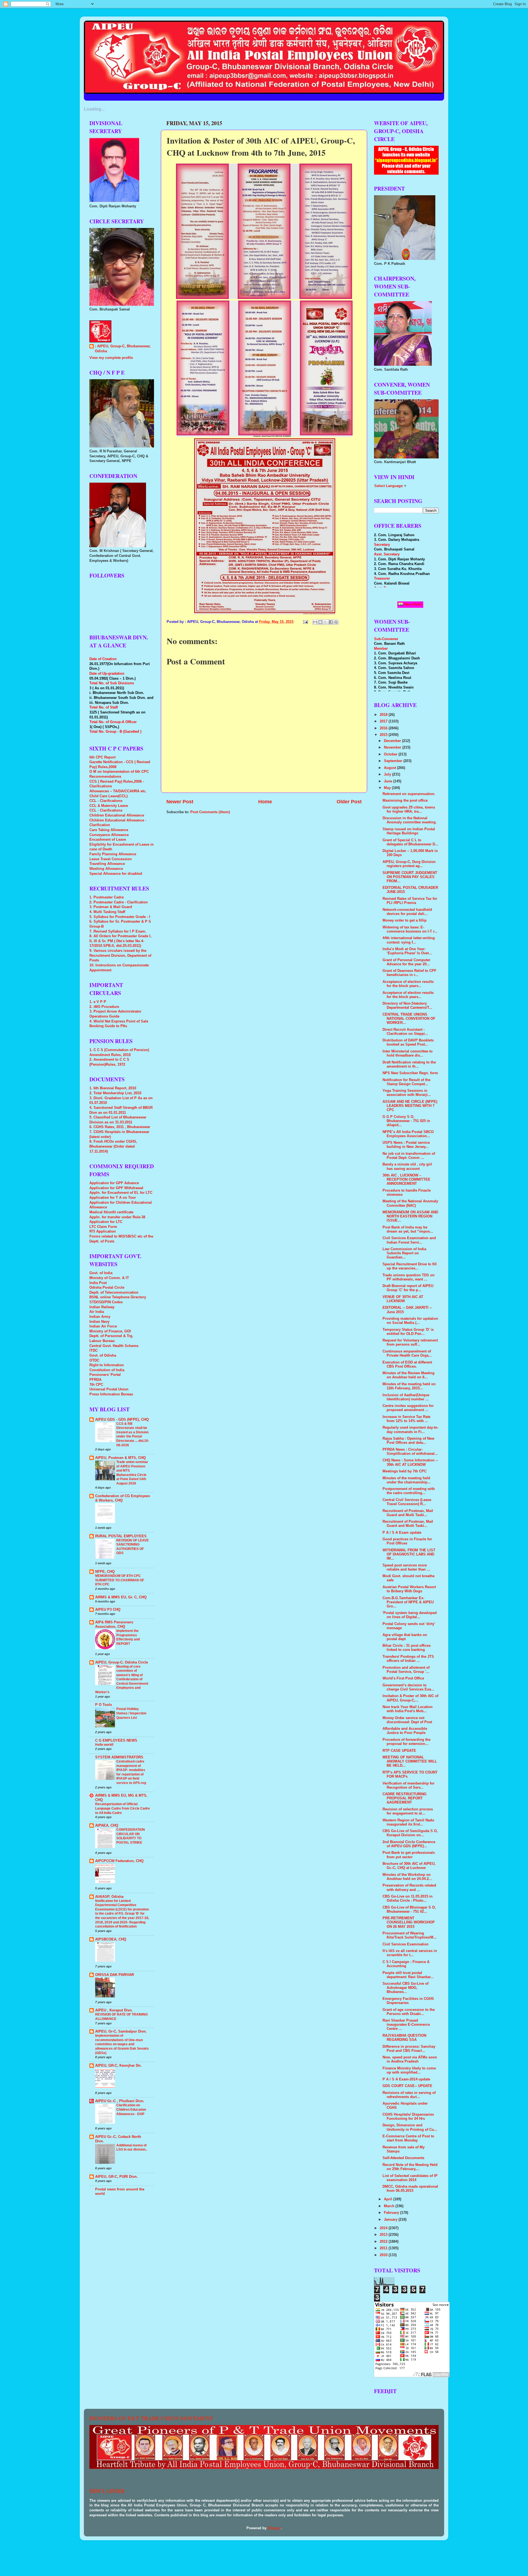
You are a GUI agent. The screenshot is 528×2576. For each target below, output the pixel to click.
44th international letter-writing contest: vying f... (409, 940)
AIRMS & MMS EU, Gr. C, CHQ (121, 1597)
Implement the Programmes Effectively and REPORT (128, 1637)
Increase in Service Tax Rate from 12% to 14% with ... (406, 1419)
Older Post (349, 802)
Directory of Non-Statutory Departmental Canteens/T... (407, 1006)
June (389, 781)
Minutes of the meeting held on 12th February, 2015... (409, 1386)
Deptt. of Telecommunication (114, 1293)
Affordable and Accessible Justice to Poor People (405, 1731)
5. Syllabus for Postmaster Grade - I (120, 917)
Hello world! (104, 1745)
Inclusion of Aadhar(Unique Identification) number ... (406, 1397)
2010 (384, 2255)
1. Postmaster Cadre (107, 897)
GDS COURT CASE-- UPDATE (407, 2086)
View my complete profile (111, 358)
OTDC (94, 1360)
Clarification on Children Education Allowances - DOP (131, 2109)
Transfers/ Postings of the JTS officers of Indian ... (408, 1659)
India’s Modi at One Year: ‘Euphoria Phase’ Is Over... (407, 951)
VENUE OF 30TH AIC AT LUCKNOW (403, 1299)
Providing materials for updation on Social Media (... (410, 1321)
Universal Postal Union (109, 1389)
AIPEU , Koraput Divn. (114, 2010)
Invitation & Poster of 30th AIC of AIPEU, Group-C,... (410, 1698)
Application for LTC (106, 1222)
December (393, 741)
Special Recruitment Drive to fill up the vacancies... (410, 1266)
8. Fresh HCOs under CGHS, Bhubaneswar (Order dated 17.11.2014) (113, 1146)
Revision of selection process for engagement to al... (408, 1811)
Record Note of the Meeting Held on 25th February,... (410, 2167)
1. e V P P (98, 1002)
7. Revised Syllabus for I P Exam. (118, 931)
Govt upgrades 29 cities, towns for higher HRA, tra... (409, 809)
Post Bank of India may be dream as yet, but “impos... (408, 1229)
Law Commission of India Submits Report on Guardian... (404, 1253)
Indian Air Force (103, 1326)
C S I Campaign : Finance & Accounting (406, 1964)
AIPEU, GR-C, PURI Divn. (116, 2177)
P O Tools (104, 1705)
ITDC (94, 1351)
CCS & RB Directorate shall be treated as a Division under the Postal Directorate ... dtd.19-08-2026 (133, 1434)
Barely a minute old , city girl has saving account (407, 1166)
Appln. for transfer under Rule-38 (117, 1217)
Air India (97, 1312)
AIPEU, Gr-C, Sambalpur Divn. (121, 2031)
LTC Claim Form (103, 1227)
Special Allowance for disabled (116, 874)
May (388, 788)
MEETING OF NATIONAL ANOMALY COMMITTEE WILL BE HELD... (410, 1761)
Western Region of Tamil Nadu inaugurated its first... (408, 1822)
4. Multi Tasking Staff (107, 912)
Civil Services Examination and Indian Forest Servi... (409, 1240)
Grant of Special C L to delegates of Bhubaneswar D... (410, 842)
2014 (384, 2228)
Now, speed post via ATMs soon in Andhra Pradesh (410, 2059)
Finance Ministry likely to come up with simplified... (409, 2070)
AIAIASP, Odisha (109, 1897)
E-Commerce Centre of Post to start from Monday (408, 2138)
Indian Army (100, 1317)
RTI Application (103, 1231)
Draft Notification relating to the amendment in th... (409, 1064)
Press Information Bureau (111, 1394)
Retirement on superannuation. (409, 794)
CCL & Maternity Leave (109, 806)
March (390, 2206)
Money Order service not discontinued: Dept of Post (407, 1720)
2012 (384, 2242)
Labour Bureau (102, 1341)
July (388, 774)
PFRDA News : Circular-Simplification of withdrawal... (410, 1452)
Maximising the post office (405, 801)
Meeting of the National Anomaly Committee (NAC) (410, 1203)
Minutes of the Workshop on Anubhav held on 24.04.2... (407, 1877)
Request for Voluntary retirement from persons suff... (410, 1342)
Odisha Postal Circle (107, 1288)
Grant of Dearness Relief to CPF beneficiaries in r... (409, 973)
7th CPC (96, 1385)
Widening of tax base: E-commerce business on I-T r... (410, 929)
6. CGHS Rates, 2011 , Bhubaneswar (120, 1127)
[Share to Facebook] (331, 622)
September (394, 761)
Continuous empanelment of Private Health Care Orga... (407, 1353)
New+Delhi (413, 604)
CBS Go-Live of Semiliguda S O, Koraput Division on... (410, 1833)
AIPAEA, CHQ (107, 1826)
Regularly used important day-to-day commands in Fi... (410, 1430)
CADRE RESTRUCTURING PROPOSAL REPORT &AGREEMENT (405, 1798)
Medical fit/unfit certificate (111, 1212)
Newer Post (180, 802)
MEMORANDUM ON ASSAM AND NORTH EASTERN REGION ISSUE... (410, 1216)
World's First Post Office (403, 1678)
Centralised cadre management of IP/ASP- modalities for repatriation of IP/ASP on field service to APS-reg (131, 1772)
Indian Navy (99, 1322)
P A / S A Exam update (402, 1533)
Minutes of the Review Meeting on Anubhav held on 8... (409, 1375)
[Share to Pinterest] (336, 622)
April (389, 2199)
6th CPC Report (102, 757)
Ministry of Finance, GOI (110, 1331)
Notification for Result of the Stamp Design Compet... (406, 1082)
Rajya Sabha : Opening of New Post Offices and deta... (408, 1441)
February (392, 2213)
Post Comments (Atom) (210, 812)
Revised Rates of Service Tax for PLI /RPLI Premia (410, 901)
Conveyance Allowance (109, 835)
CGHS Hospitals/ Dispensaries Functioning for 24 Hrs (408, 2117)
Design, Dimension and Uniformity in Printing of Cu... (410, 2127)
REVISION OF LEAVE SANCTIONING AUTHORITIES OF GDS (133, 1547)
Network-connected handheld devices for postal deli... (407, 912)
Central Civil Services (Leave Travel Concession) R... (407, 1502)
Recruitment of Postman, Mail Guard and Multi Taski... (408, 1513)
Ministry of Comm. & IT (109, 1278)
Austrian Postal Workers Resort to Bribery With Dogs (409, 1589)
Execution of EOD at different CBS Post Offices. (407, 1364)
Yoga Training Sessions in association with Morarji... (407, 1093)
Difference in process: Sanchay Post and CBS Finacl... (409, 2049)
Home (265, 802)
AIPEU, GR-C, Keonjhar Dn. (118, 2066)
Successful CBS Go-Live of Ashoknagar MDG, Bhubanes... (405, 1988)
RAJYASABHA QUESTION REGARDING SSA (404, 2038)
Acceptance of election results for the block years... (408, 984)
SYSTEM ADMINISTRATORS (119, 1757)
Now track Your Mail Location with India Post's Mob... (408, 1709)
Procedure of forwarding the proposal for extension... (406, 1742)
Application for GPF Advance (114, 1183)
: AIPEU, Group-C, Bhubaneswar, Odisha (123, 349)
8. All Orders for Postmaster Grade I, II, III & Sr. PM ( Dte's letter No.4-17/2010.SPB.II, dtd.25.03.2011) (120, 941)
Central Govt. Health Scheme (114, 1346)
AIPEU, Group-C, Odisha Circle (122, 1662)
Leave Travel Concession (111, 859)
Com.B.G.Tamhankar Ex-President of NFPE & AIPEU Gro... (408, 1602)
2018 (384, 715)
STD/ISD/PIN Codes (106, 1302)
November (393, 747)
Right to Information (107, 1365)
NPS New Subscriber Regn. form (410, 1073)
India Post (98, 1283)
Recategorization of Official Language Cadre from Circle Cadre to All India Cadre (123, 1808)
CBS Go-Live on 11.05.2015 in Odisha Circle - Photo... (408, 1899)
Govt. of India (101, 1273)
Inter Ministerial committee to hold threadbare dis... (408, 1053)
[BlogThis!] (320, 622)
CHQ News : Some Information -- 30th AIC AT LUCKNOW (410, 1462)
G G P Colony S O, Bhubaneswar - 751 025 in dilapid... (406, 1121)
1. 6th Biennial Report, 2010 (113, 1088)
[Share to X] (326, 622)
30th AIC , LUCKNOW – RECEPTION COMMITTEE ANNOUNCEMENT (406, 1180)
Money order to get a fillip (405, 920)
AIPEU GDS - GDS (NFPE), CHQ (122, 1420)
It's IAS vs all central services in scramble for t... (410, 1953)
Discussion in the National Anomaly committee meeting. (410, 820)
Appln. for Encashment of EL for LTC (121, 1193)
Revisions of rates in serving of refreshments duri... (409, 2095)
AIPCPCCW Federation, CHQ (119, 1861)
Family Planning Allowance (113, 854)
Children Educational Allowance (117, 815)
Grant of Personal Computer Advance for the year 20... (406, 962)
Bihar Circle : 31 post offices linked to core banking (407, 1648)
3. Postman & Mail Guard (111, 907)
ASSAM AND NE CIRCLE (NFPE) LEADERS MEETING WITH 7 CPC (410, 1106)
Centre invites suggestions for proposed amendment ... (408, 1408)
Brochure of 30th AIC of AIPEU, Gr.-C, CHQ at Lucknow (409, 1866)
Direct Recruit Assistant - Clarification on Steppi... (405, 1032)
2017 (384, 721)
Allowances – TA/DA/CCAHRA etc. (118, 791)
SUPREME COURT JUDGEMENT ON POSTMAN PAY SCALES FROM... (410, 877)
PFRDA (95, 1380)
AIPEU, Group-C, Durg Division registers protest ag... (409, 864)
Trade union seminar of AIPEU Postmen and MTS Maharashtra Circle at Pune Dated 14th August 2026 (132, 1473)
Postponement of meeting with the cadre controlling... (409, 1491)
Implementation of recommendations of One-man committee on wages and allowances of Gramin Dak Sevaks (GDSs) (122, 2044)
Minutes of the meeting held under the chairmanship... (407, 1480)
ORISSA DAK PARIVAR (115, 1975)
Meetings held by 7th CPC (405, 1471)
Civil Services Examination (405, 1944)
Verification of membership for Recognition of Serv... (409, 1785)
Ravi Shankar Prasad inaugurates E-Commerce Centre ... (406, 2025)
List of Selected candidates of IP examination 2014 (410, 2178)
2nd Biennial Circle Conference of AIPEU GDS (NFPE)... (409, 1844)
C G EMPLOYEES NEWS (116, 1741)
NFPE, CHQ (105, 1572)
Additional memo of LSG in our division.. (132, 2148)
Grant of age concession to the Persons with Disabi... (409, 2012)
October (391, 754)
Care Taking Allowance (109, 830)
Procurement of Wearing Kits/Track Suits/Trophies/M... (410, 1935)
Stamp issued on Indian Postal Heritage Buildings (409, 831)
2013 (384, 2235)
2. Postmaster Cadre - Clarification (119, 902)
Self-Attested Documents (403, 2158)
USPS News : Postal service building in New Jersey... (406, 1145)
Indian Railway (102, 1307)
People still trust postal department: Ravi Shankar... (408, 1975)
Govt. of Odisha (103, 1356)
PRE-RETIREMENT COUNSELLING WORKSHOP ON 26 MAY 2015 (409, 1922)
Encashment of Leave (108, 840)
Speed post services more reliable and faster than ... (406, 1567)
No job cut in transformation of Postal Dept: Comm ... (409, 1156)
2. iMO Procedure (104, 1007)
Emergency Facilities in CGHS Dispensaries (408, 2001)
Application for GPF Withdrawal (116, 1188)
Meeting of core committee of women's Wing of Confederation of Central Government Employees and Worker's (122, 1679)
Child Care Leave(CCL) (108, 796)
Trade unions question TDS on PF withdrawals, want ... (409, 1277)
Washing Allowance (106, 869)
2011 (384, 2248)
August (391, 768)
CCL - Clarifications (106, 801)
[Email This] (315, 622)
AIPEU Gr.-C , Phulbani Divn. (120, 2101)
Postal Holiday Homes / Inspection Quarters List (131, 1713)
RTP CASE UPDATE (399, 1751)
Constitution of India (107, 1370)
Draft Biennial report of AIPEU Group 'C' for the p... (408, 1288)
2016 (384, 728)
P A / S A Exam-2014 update (406, 2079)
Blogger (274, 2528)
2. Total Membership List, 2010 (115, 1093)
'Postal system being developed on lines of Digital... (410, 1615)
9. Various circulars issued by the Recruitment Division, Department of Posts (120, 956)
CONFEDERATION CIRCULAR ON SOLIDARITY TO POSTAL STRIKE (131, 1836)
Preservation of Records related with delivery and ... (409, 1888)
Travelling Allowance (107, 864)
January (391, 2220)
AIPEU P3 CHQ (108, 1610)
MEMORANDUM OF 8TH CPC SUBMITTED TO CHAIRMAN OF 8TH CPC (120, 1580)
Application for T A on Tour (113, 1198)
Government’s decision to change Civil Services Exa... (408, 1687)
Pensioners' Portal (105, 1375)
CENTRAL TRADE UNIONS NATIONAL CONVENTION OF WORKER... (409, 1019)
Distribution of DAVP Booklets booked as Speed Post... (408, 1042)
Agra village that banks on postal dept (405, 1637)
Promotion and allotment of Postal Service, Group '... (406, 1670)
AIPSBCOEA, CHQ (111, 1939)
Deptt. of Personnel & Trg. (111, 1336)
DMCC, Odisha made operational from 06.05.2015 (410, 2189)
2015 (384, 735)
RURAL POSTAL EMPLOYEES (121, 1536)
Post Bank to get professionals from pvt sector (409, 1855)
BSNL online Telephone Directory (118, 1297)
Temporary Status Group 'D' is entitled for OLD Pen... (408, 1332)
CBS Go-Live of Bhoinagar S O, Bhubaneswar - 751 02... (409, 1910)
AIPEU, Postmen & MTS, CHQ (120, 1458)
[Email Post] (305, 622)
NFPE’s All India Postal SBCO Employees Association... (408, 1134)
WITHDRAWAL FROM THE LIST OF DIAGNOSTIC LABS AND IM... (409, 1554)
